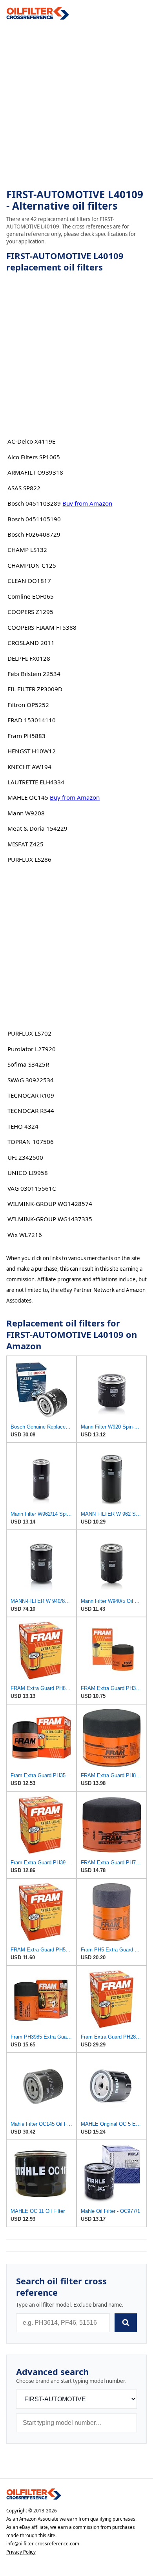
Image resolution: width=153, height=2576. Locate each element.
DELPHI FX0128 (29, 658)
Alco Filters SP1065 (34, 457)
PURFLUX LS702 (29, 1033)
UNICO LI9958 (28, 1173)
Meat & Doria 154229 (37, 828)
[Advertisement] (76, 104)
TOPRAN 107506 (31, 1142)
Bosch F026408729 (34, 534)
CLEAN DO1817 (29, 581)
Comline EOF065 (31, 596)
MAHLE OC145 (28, 797)
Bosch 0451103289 (34, 503)
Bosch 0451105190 (34, 519)
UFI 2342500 (25, 1157)
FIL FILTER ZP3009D (35, 689)
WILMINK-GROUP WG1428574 (50, 1204)
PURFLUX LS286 (29, 859)
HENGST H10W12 (32, 751)
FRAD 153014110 (32, 720)
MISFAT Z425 (25, 844)
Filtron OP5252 (28, 705)
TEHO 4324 (23, 1126)
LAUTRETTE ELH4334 (36, 782)
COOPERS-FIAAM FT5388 (42, 627)
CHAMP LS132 (27, 550)
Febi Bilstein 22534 (34, 674)
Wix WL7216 (25, 1235)
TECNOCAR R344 (31, 1111)
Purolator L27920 (32, 1049)
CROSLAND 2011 (31, 643)
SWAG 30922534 (31, 1080)
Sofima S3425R (28, 1064)
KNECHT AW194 (29, 767)
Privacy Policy (21, 2552)
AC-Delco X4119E (31, 441)
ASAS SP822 (24, 488)
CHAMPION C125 (32, 565)
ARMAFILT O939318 (35, 472)
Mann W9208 (26, 813)
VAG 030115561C (32, 1188)
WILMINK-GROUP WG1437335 (50, 1219)
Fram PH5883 (26, 736)
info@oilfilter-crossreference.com (43, 2544)
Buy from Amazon (87, 503)
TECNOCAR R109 (31, 1095)
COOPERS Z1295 (30, 612)
